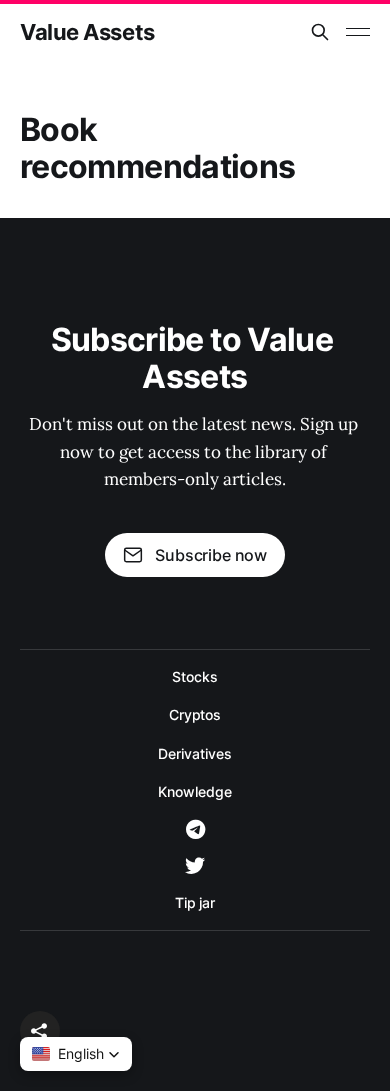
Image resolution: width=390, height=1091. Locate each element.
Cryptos (195, 714)
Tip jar (195, 902)
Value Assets (87, 32)
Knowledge (194, 791)
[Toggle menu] (358, 32)
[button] (40, 1031)
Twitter (195, 866)
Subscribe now (211, 555)
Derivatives (194, 753)
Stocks (195, 676)
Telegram (195, 830)
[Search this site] (320, 32)
